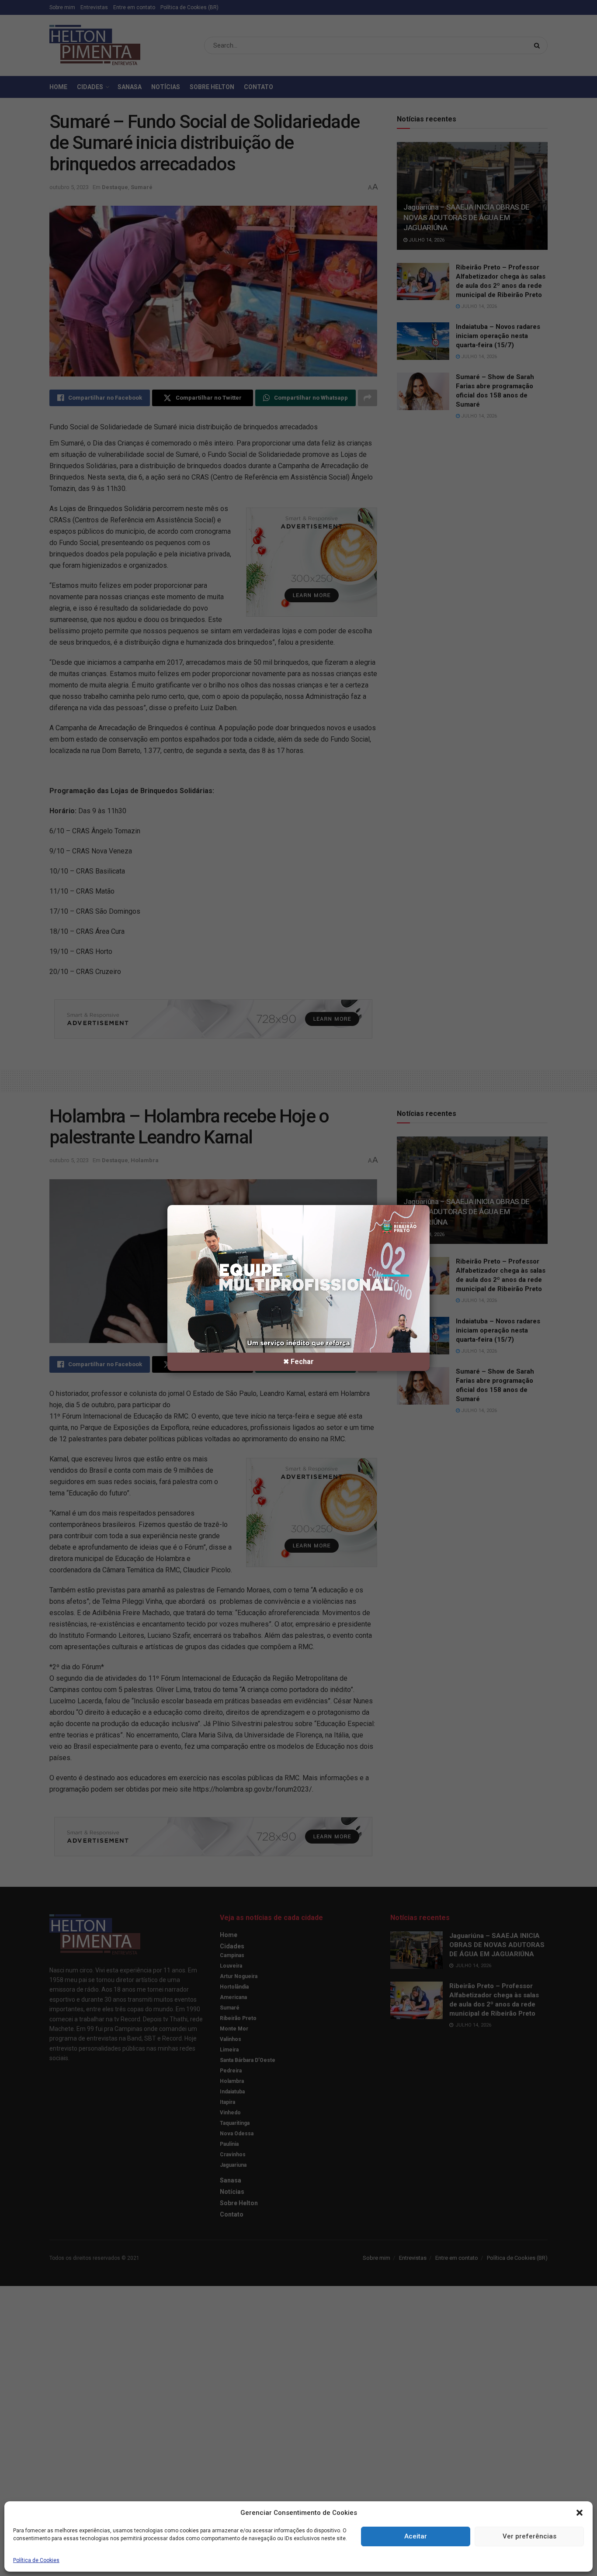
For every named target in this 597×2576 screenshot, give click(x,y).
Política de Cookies (36, 2560)
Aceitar (416, 2536)
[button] (580, 2513)
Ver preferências (529, 2536)
